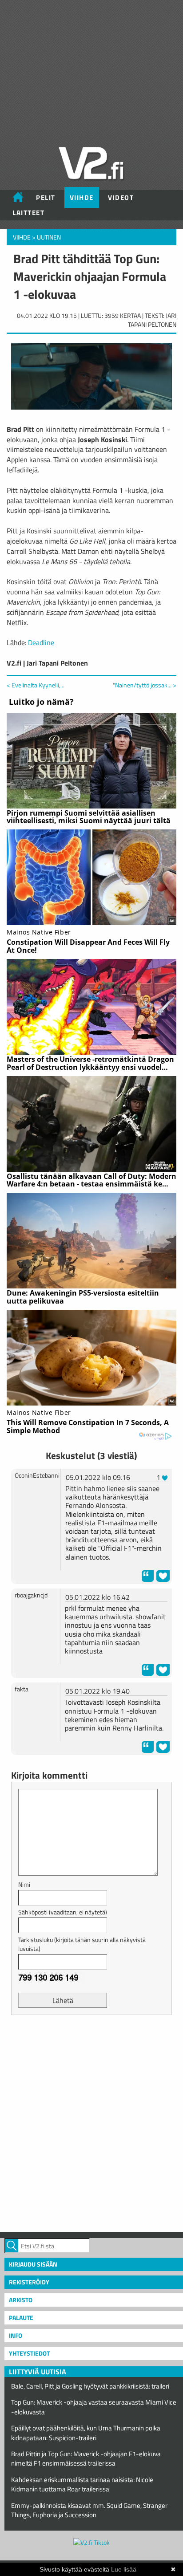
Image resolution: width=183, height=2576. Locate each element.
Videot (121, 197)
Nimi (24, 1884)
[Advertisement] (91, 2122)
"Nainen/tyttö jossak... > (145, 685)
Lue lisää (124, 2569)
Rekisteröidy (29, 2282)
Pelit (46, 197)
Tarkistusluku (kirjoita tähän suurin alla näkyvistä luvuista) (82, 1944)
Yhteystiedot (29, 2353)
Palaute (21, 2318)
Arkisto (21, 2300)
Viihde (82, 197)
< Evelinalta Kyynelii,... (36, 685)
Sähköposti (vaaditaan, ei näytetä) (63, 1912)
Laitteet (28, 213)
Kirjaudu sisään (33, 2264)
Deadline (41, 642)
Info (16, 2335)
